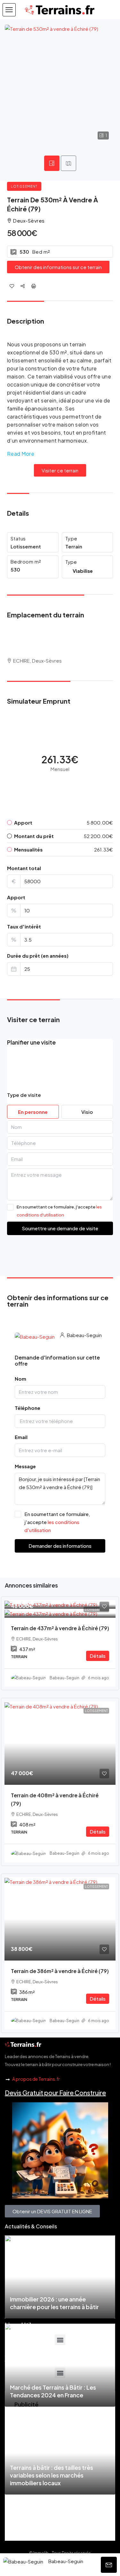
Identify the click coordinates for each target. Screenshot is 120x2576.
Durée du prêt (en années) (38, 956)
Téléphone (28, 1408)
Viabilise (83, 571)
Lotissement (24, 186)
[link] (60, 1604)
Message (25, 1466)
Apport (16, 897)
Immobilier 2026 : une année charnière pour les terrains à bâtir (54, 2303)
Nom (20, 1379)
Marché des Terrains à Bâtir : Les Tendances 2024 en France (53, 2391)
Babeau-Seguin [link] (64, 1678)
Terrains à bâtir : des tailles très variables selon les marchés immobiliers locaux (52, 2475)
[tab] (52, 163)
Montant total (24, 868)
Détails (98, 1656)
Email (21, 1437)
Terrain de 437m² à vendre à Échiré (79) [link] (60, 1628)
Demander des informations (60, 1546)
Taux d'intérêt (24, 926)
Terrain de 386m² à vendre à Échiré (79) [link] (60, 1971)
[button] (9, 10)
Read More (21, 454)
